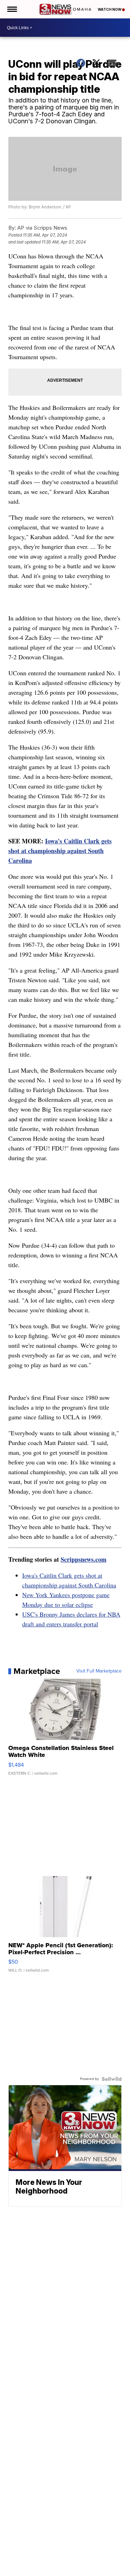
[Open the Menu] (12, 9)
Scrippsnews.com (84, 1559)
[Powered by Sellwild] (112, 2079)
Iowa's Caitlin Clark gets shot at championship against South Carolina (60, 851)
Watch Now (110, 9)
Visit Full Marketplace (99, 1671)
